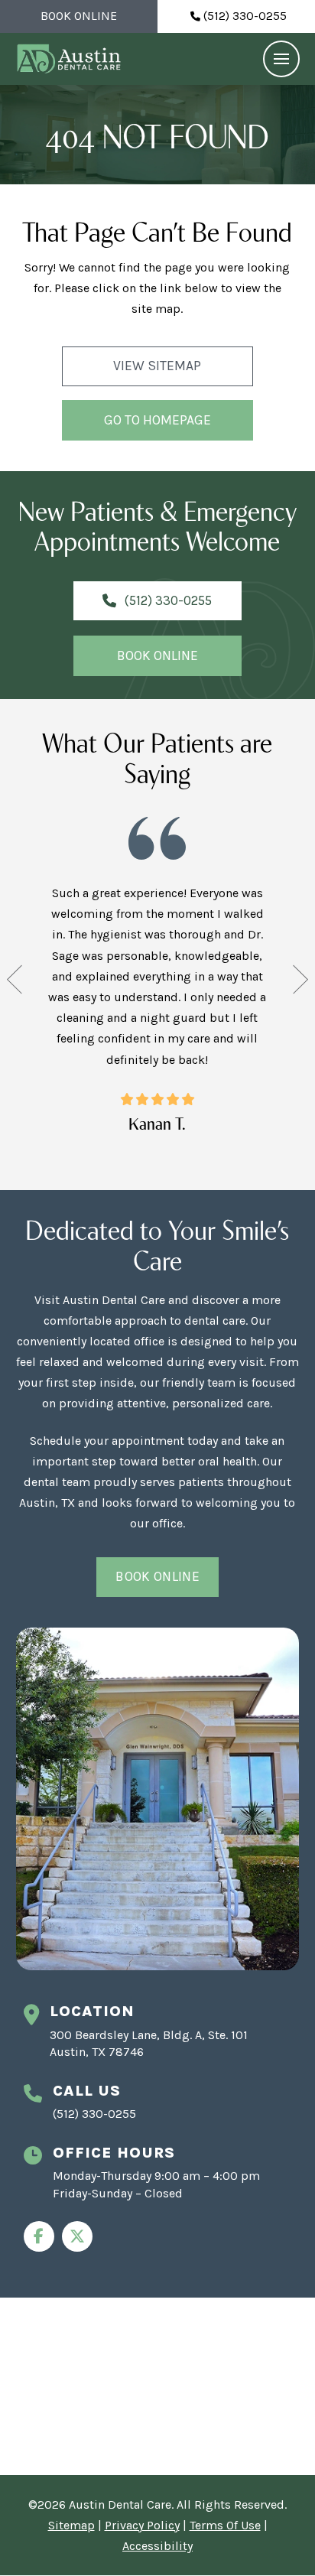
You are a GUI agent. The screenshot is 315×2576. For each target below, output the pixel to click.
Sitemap (71, 2525)
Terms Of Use (225, 2525)
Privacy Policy (142, 2525)
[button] (281, 59)
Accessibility (157, 2546)
